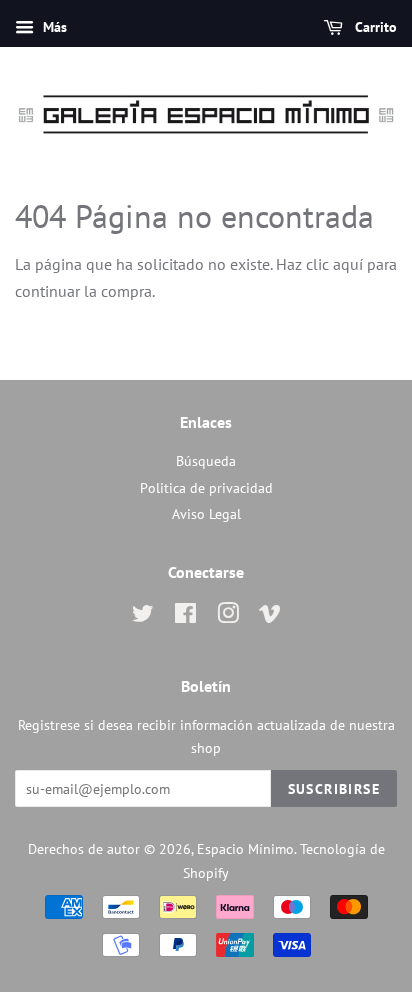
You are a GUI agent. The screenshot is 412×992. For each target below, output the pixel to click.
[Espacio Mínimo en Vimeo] (270, 617)
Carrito (374, 27)
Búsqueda (206, 461)
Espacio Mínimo (245, 849)
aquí (348, 264)
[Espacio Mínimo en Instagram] (228, 617)
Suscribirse (334, 789)
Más (53, 27)
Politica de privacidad (206, 488)
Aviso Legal (206, 514)
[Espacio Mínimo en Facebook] (185, 617)
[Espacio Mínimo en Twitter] (143, 617)
